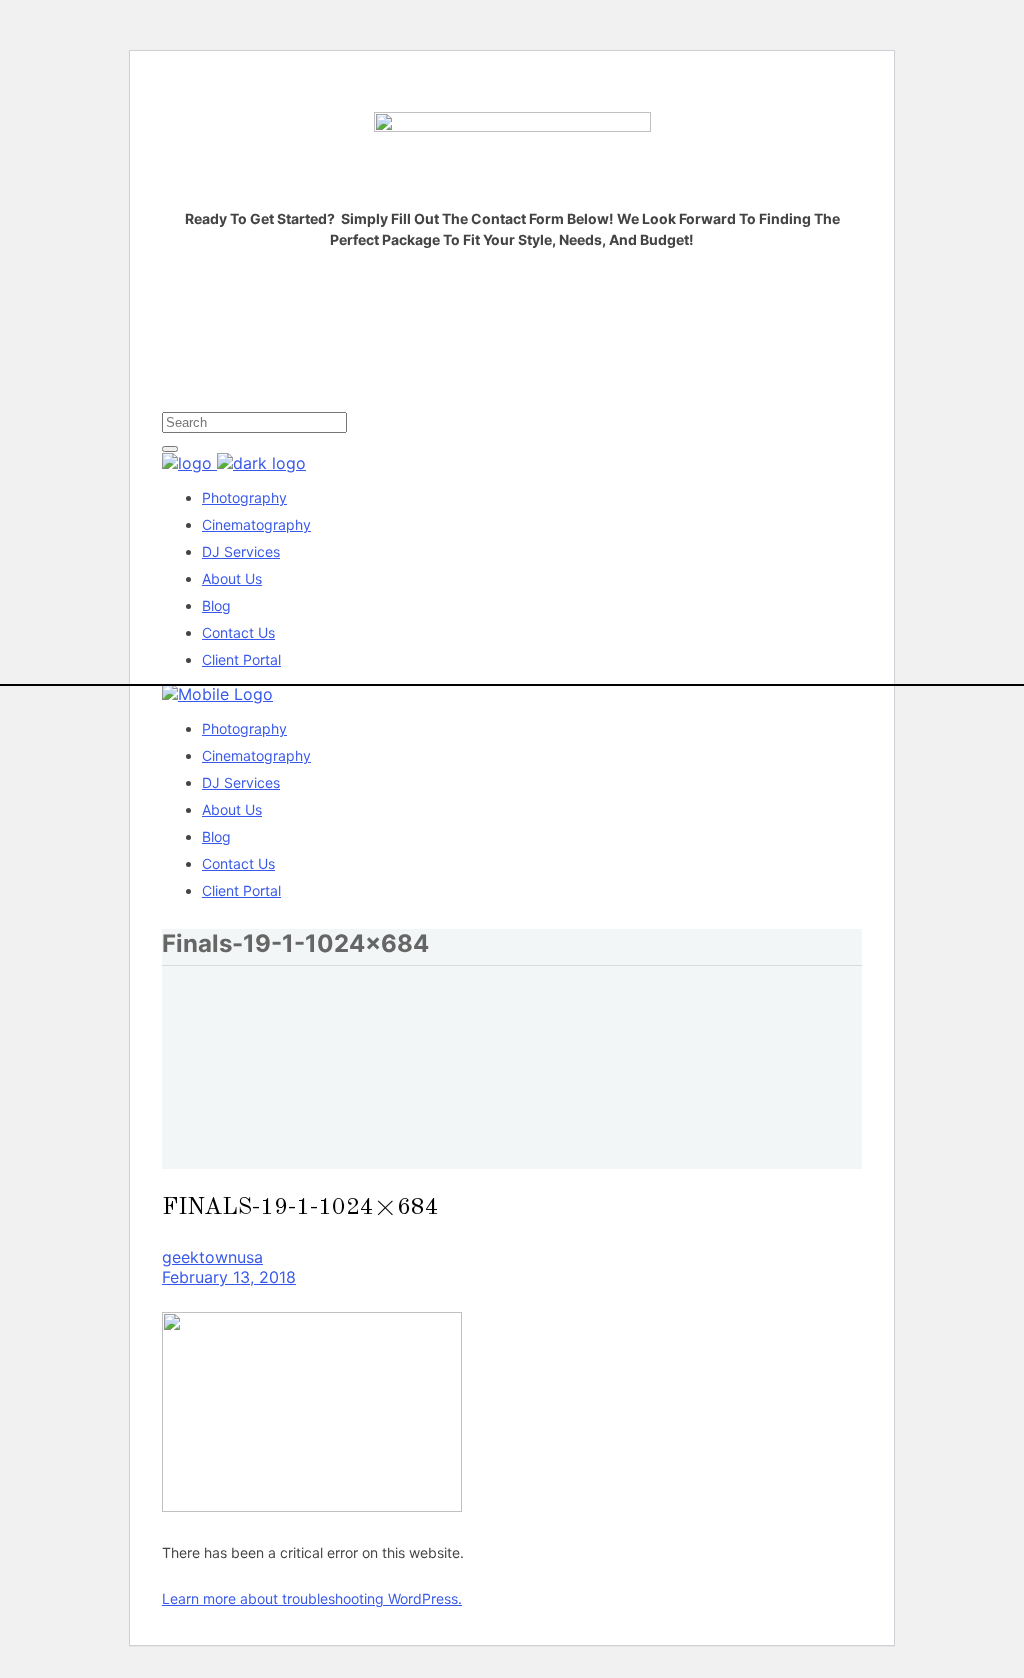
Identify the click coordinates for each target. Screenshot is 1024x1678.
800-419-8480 (458, 392)
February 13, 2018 (229, 1277)
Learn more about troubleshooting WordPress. (312, 1598)
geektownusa (212, 1257)
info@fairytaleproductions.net (314, 392)
